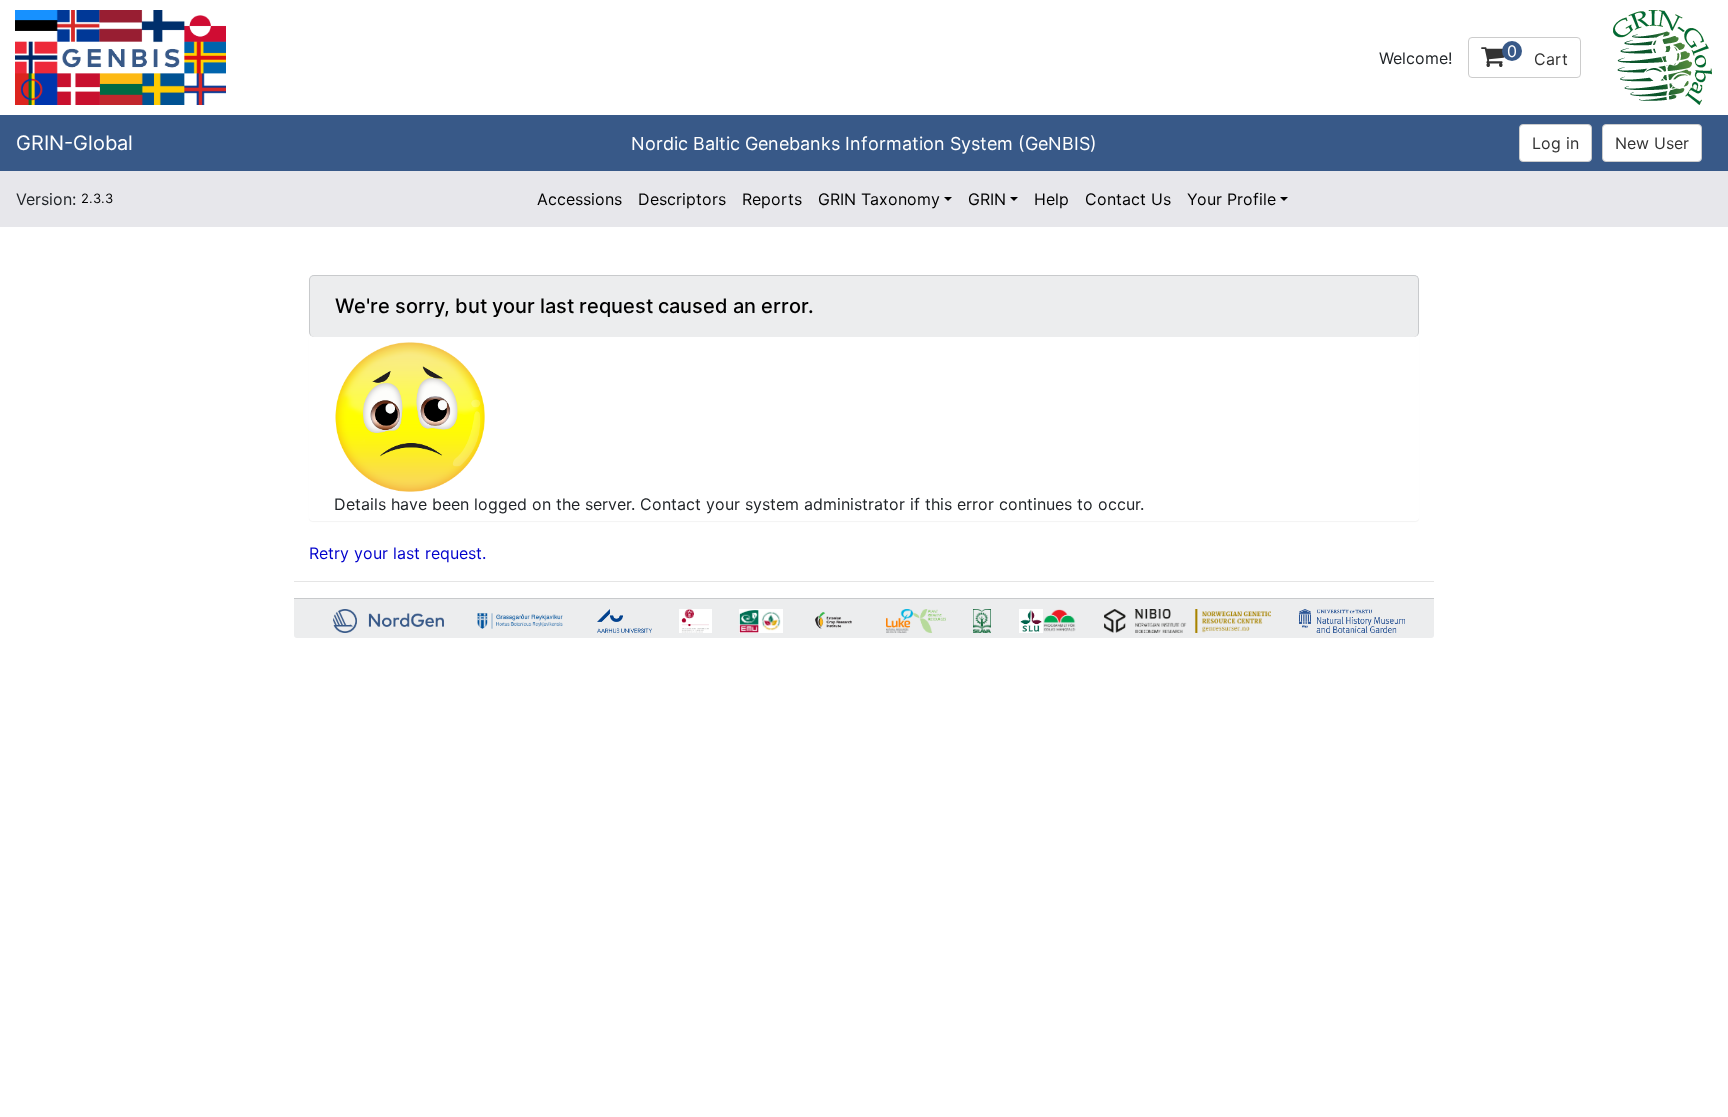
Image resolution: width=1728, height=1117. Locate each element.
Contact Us (1128, 199)
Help (1051, 199)
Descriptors (682, 199)
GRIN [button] (987, 199)
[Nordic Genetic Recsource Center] (120, 56)
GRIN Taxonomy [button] (879, 199)
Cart (1537, 55)
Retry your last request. (397, 553)
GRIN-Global (74, 143)
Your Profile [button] (1231, 199)
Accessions (579, 199)
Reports (772, 199)
